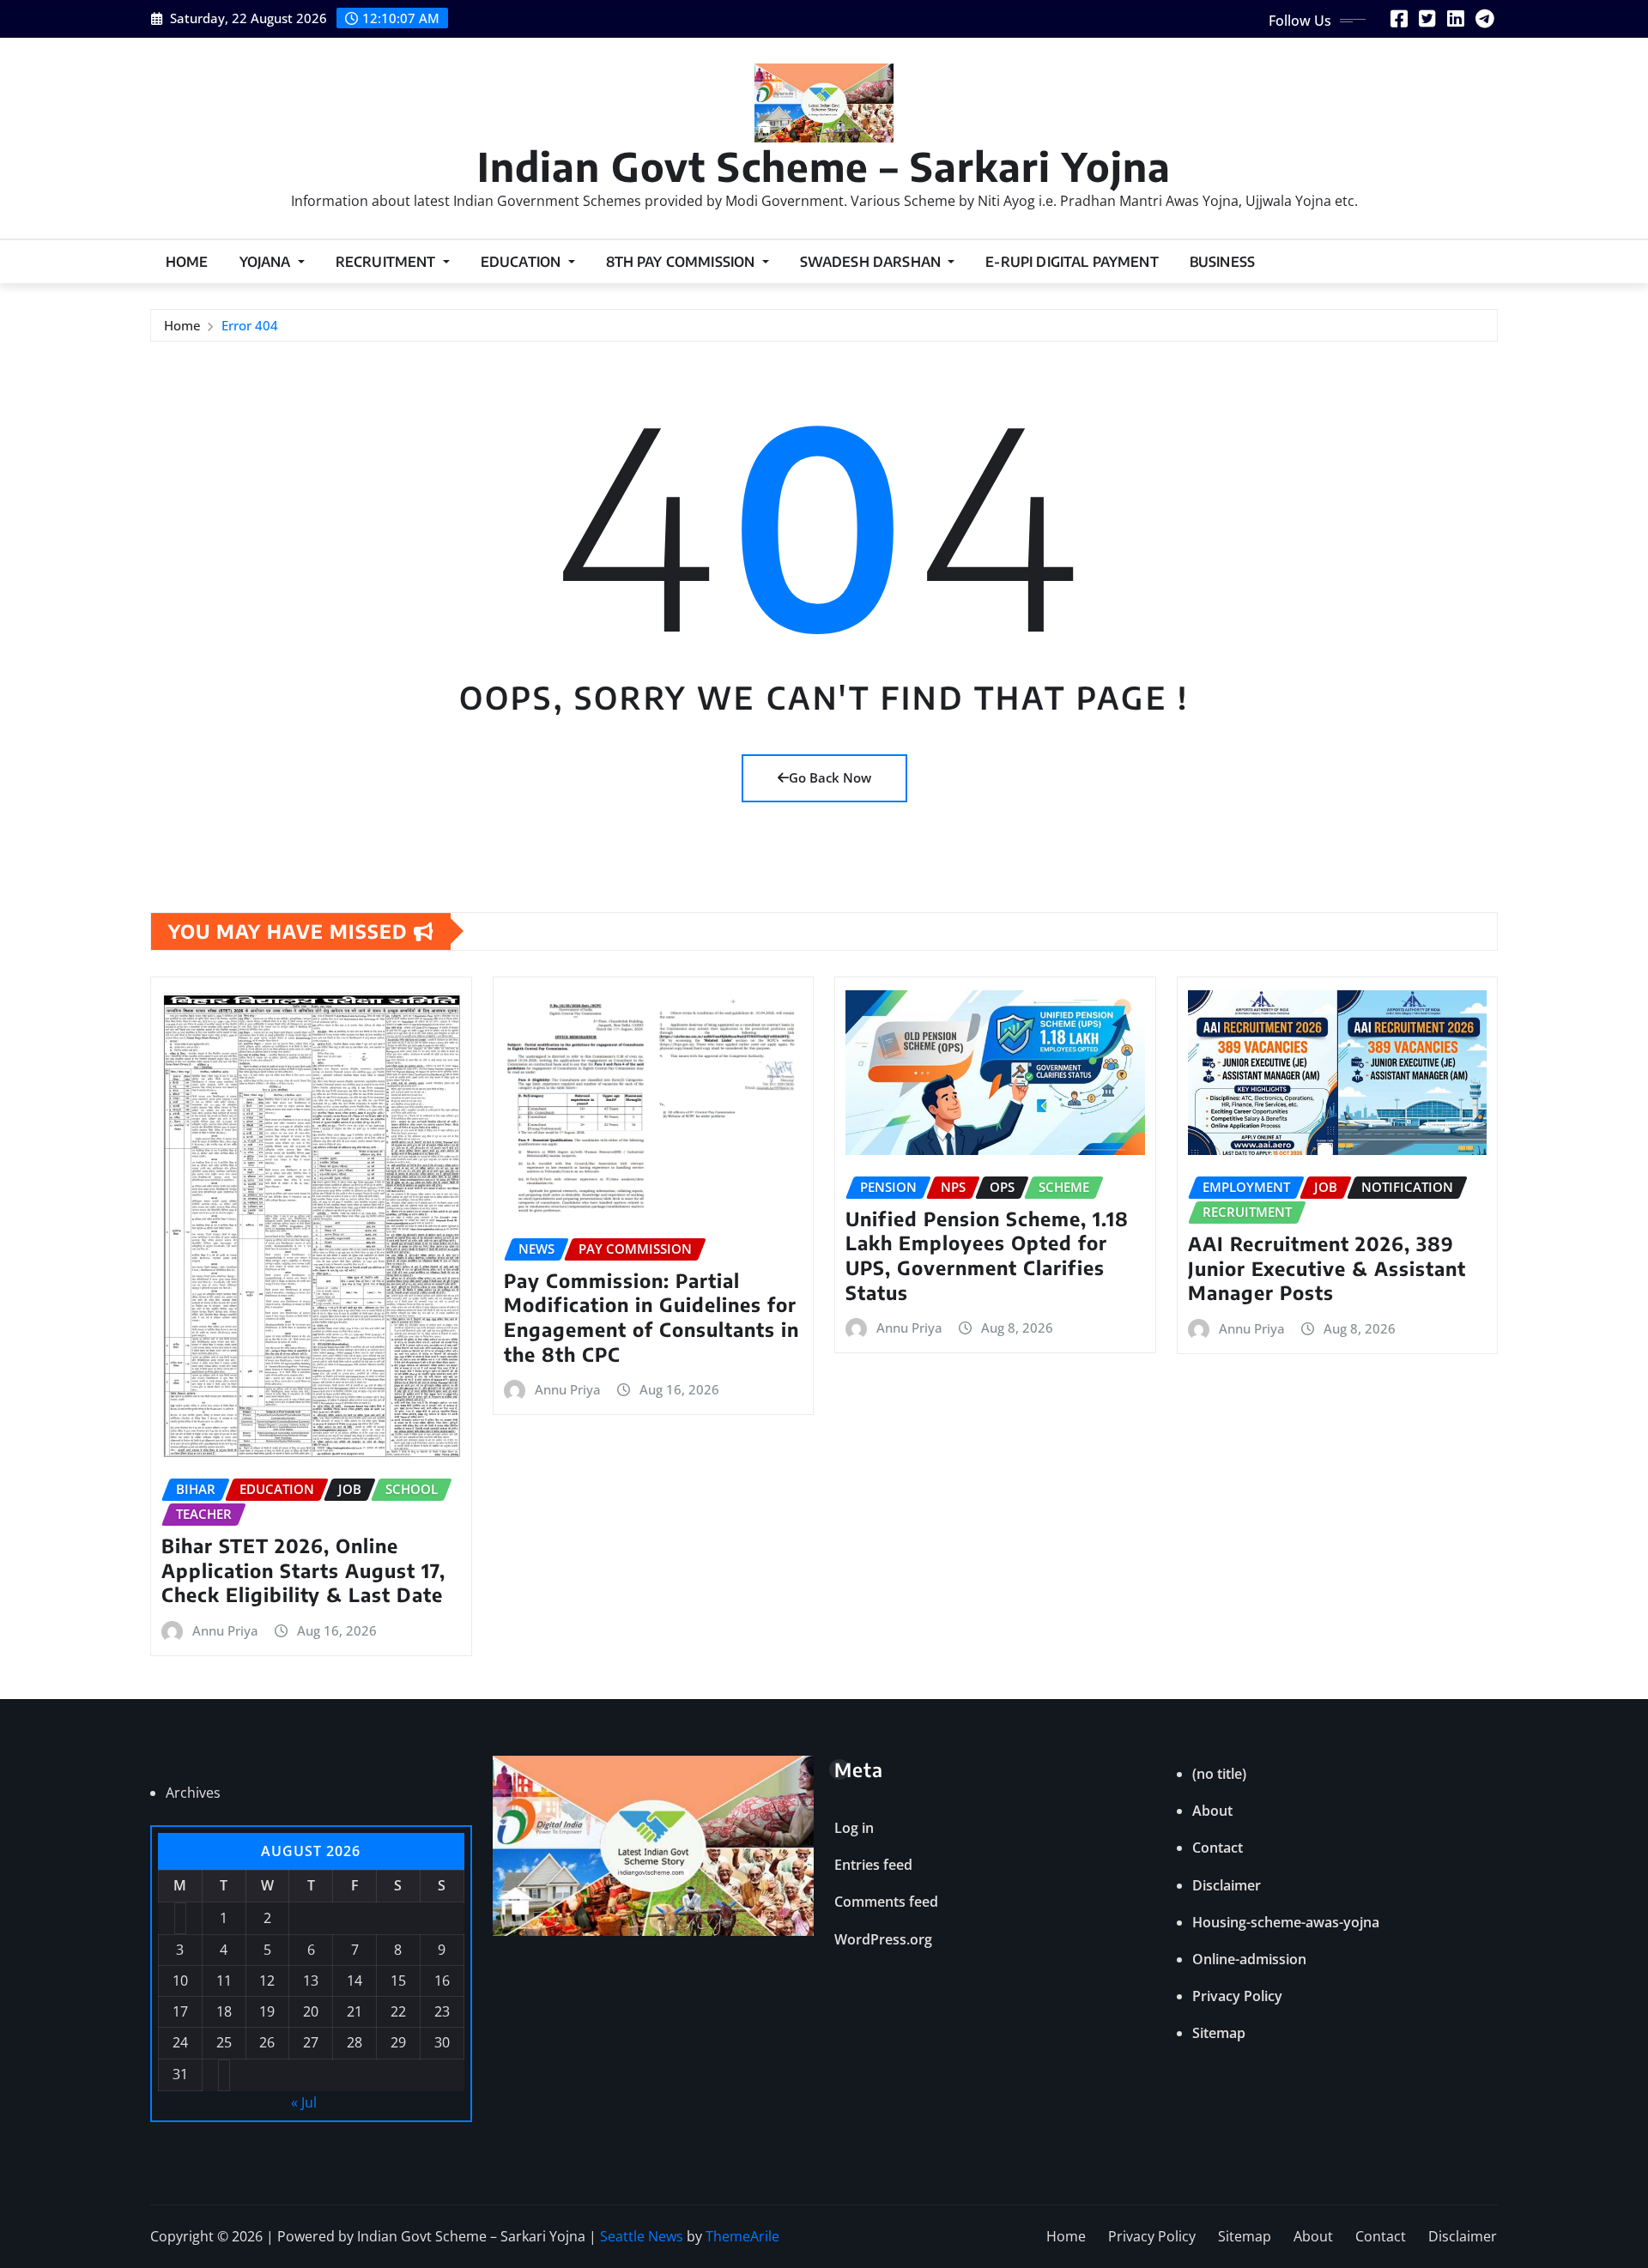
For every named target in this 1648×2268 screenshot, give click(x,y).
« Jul (304, 2102)
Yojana (267, 262)
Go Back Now (830, 777)
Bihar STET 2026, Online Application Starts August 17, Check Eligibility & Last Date (303, 1570)
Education (523, 262)
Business (1222, 262)
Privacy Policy (1237, 1996)
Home (187, 262)
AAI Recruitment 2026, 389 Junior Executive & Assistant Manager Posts (1327, 1268)
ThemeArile (742, 2236)
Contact (1218, 1848)
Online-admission (1249, 1959)
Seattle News (642, 2236)
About (1212, 1811)
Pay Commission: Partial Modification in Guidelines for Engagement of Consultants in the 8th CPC (651, 1317)
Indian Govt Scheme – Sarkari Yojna (824, 166)
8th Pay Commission (682, 262)
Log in (854, 1828)
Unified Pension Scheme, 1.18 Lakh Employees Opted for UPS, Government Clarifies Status (987, 1255)
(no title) (1219, 1774)
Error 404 (250, 325)
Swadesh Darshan (872, 262)
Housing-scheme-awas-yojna (1286, 1922)
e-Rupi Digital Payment (1072, 262)
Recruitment (388, 262)
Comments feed (886, 1902)
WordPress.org (883, 1939)
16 (442, 1981)
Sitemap (1219, 2033)
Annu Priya (225, 1630)
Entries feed (873, 1865)
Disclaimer (1227, 1885)
